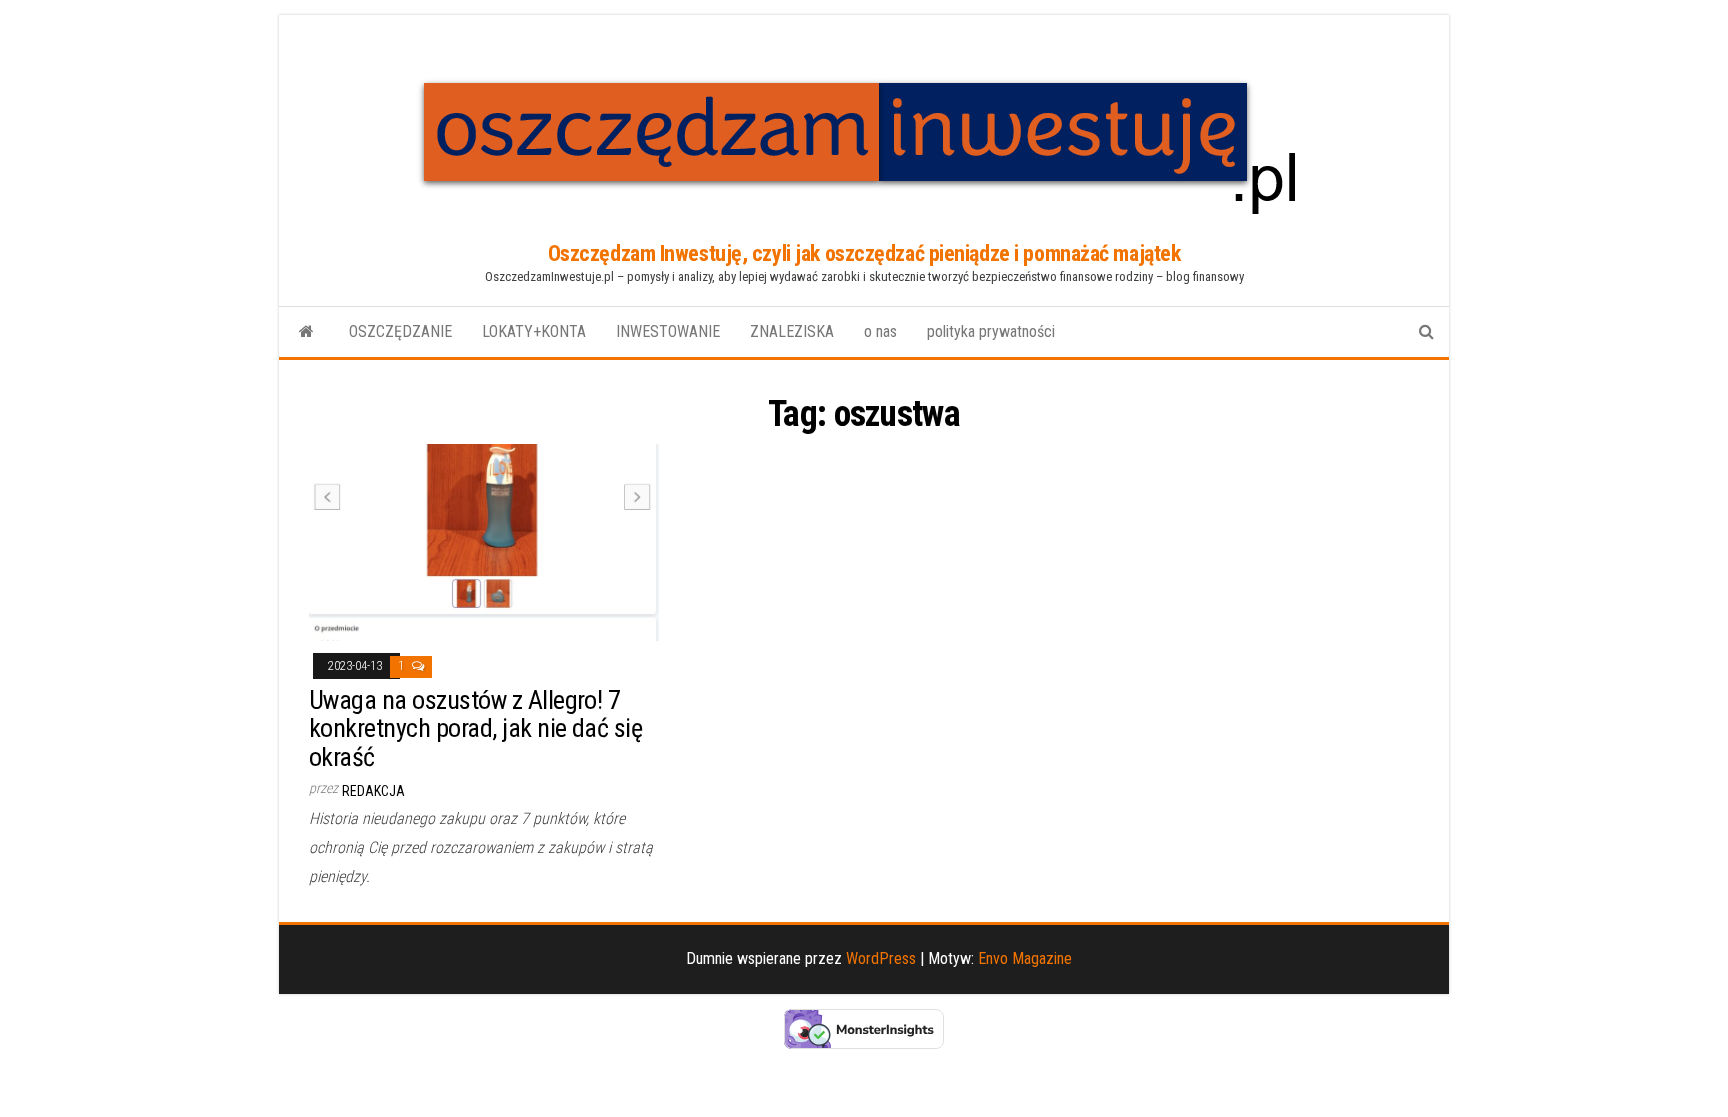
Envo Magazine (1025, 958)
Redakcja (373, 791)
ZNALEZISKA (792, 331)
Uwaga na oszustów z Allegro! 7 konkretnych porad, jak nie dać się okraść (475, 728)
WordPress (881, 958)
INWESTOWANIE (668, 331)
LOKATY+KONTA (534, 331)
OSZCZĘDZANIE (400, 331)
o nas (880, 331)
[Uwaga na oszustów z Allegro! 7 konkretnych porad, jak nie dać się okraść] (484, 541)
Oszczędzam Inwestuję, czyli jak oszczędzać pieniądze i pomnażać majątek (864, 253)
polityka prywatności (991, 331)
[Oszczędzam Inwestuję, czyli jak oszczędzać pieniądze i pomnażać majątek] (306, 332)
